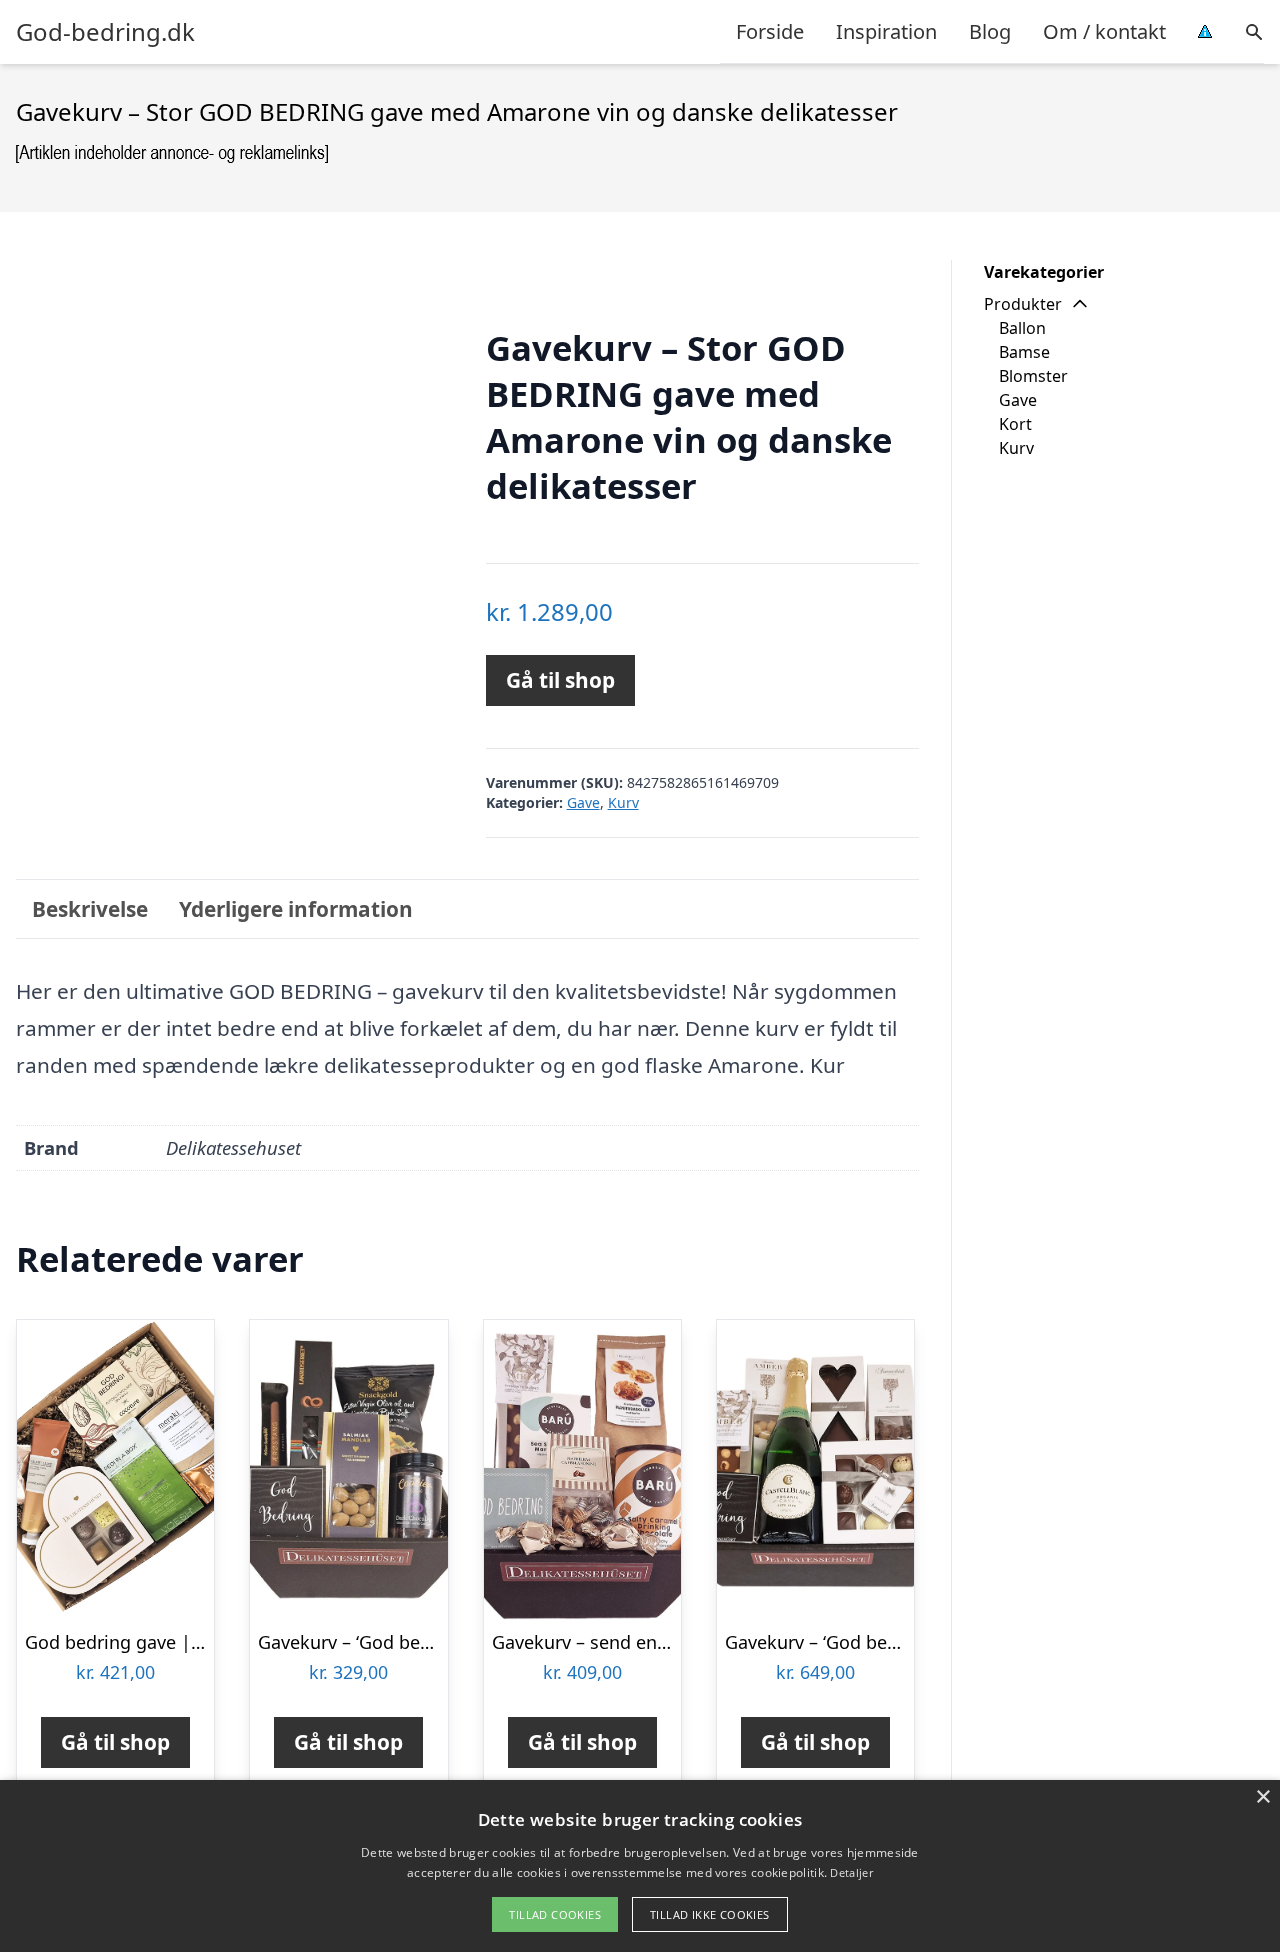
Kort (1015, 424)
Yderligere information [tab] (296, 909)
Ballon (1022, 328)
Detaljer (851, 1872)
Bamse (1024, 352)
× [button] (1262, 1797)
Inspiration (886, 31)
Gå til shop (560, 680)
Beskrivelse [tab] (90, 909)
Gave (583, 802)
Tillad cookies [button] (555, 1914)
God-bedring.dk (105, 32)
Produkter (1023, 304)
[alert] (640, 1866)
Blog (990, 31)
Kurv (623, 802)
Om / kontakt (1104, 31)
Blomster (1033, 376)
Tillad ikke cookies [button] (710, 1914)
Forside (770, 31)
